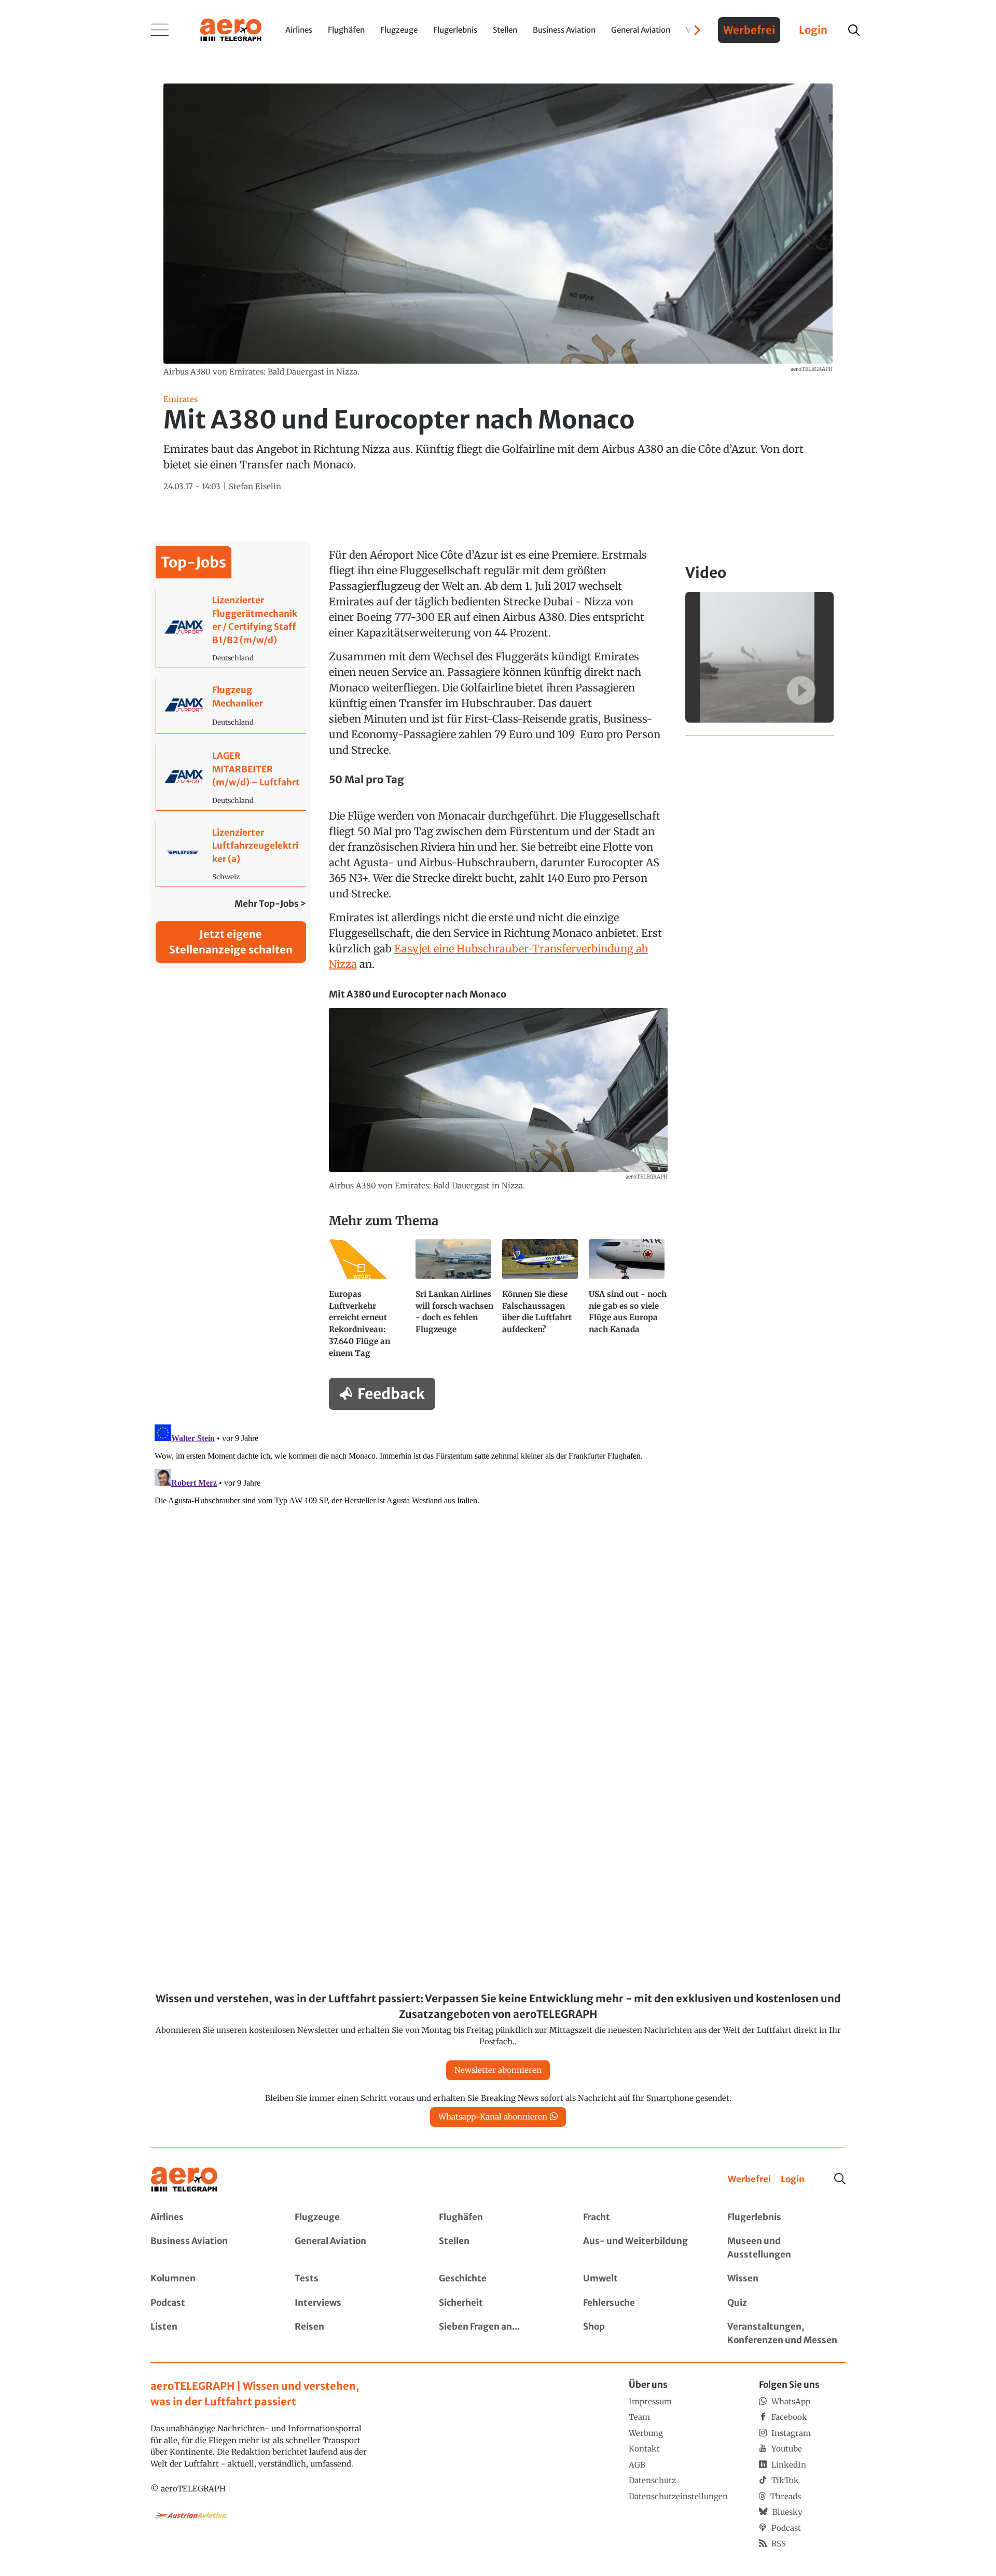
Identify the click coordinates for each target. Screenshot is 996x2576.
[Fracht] (642, 2218)
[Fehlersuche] (642, 2303)
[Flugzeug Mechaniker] (231, 706)
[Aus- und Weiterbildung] (642, 2248)
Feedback (391, 1394)
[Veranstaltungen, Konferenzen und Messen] (786, 2333)
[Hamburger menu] (160, 30)
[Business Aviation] (210, 2248)
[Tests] (354, 2279)
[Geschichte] (498, 2279)
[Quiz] (786, 2303)
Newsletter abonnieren (498, 2070)
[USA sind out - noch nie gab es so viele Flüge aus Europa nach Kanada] (628, 1303)
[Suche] (840, 2179)
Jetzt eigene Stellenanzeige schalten (231, 942)
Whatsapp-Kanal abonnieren (493, 2117)
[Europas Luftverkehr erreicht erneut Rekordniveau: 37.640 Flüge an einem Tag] (368, 1303)
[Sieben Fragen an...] (498, 2333)
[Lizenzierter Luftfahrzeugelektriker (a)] (231, 854)
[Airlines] (210, 2218)
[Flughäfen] (498, 2218)
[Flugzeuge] (354, 2218)
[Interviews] (354, 2303)
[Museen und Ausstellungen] (786, 2248)
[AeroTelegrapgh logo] (184, 2179)
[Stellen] (498, 2248)
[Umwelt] (642, 2279)
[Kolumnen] (210, 2279)
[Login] (793, 2180)
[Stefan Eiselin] (255, 487)
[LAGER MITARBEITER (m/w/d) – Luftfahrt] (231, 777)
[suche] (854, 30)
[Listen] (210, 2333)
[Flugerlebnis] (786, 2218)
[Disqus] (498, 1550)
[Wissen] (786, 2279)
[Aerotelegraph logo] (231, 29)
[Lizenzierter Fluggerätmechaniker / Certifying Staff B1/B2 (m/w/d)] (231, 628)
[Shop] (642, 2333)
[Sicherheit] (498, 2303)
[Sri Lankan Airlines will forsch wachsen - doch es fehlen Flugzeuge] (455, 1303)
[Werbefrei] (749, 2180)
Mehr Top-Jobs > (270, 904)
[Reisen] (354, 2333)
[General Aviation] (354, 2248)
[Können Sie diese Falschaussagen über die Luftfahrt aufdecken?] (541, 1303)
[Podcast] (210, 2303)
